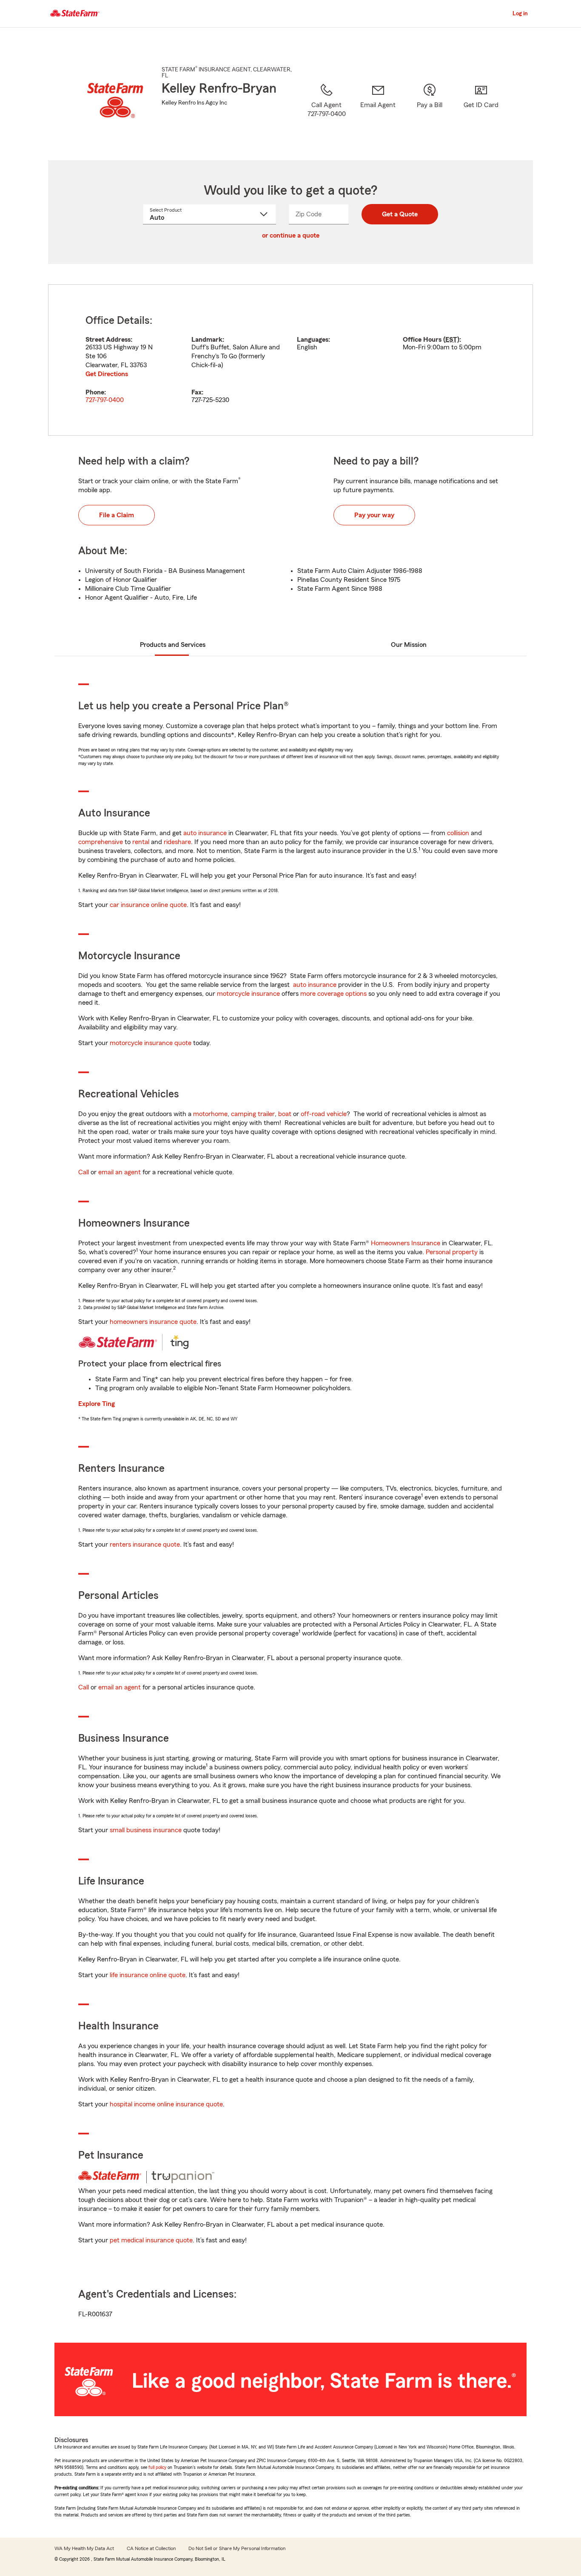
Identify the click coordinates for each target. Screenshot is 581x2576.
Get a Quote (400, 214)
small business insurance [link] (146, 1830)
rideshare (177, 842)
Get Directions (107, 374)
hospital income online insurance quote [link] (166, 2104)
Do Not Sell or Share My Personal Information (237, 2548)
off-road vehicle (324, 1114)
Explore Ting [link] (97, 1404)
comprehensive (101, 842)
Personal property (452, 1252)
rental (141, 842)
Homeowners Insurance (406, 1243)
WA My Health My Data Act (84, 2548)
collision (458, 833)
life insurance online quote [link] (148, 1975)
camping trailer (253, 1114)
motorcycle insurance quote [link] (151, 1043)
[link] (378, 111)
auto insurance (205, 833)
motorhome (210, 1114)
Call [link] (84, 1172)
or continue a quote (291, 235)
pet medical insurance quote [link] (151, 2240)
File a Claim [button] (117, 515)
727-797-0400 (105, 400)
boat (285, 1114)
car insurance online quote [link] (148, 905)
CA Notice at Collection (151, 2548)
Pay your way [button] (374, 515)
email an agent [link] (120, 1172)
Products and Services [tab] (173, 645)
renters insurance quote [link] (145, 1544)
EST (451, 340)
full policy (157, 2467)
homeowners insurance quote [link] (153, 1322)
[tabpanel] (290, 360)
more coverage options (333, 994)
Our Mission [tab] (409, 645)
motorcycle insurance (248, 994)
